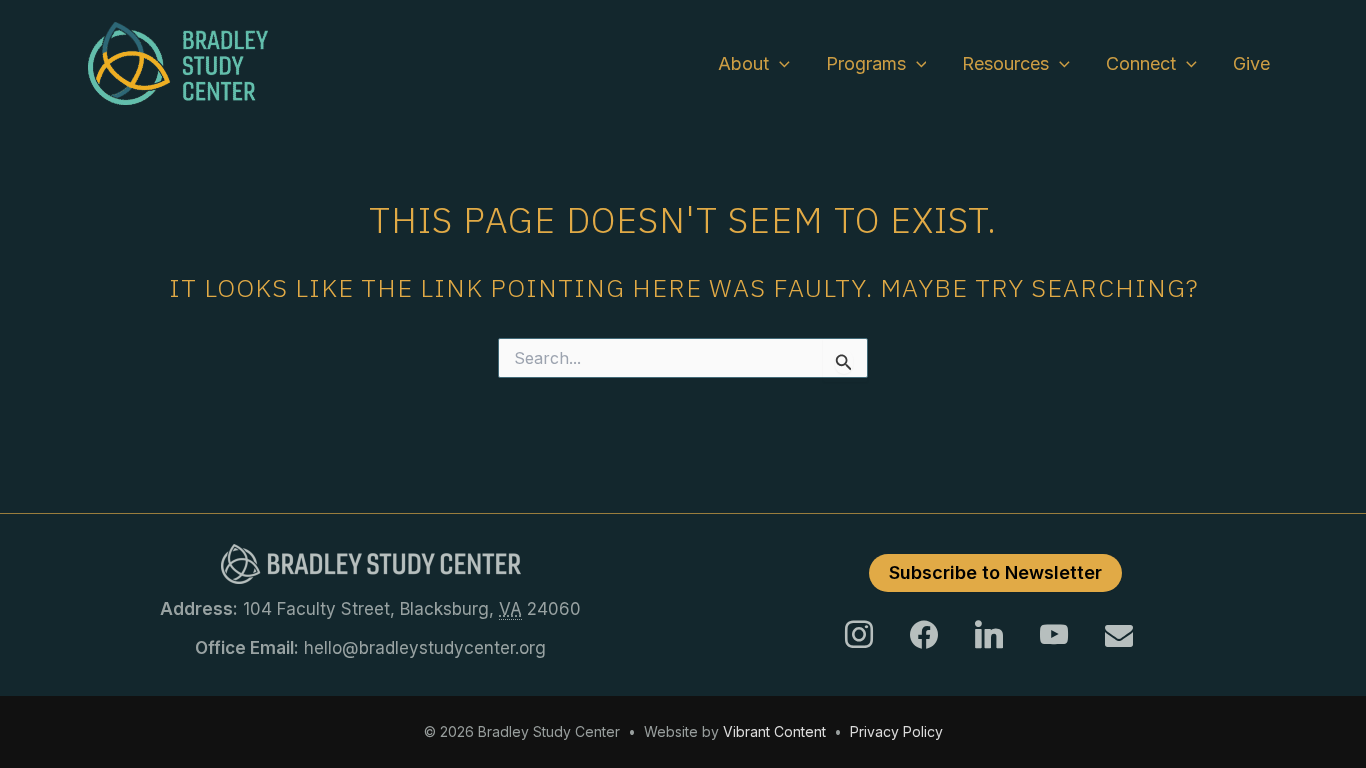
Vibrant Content (774, 731)
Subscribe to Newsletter (995, 572)
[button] (779, 64)
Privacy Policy (896, 731)
